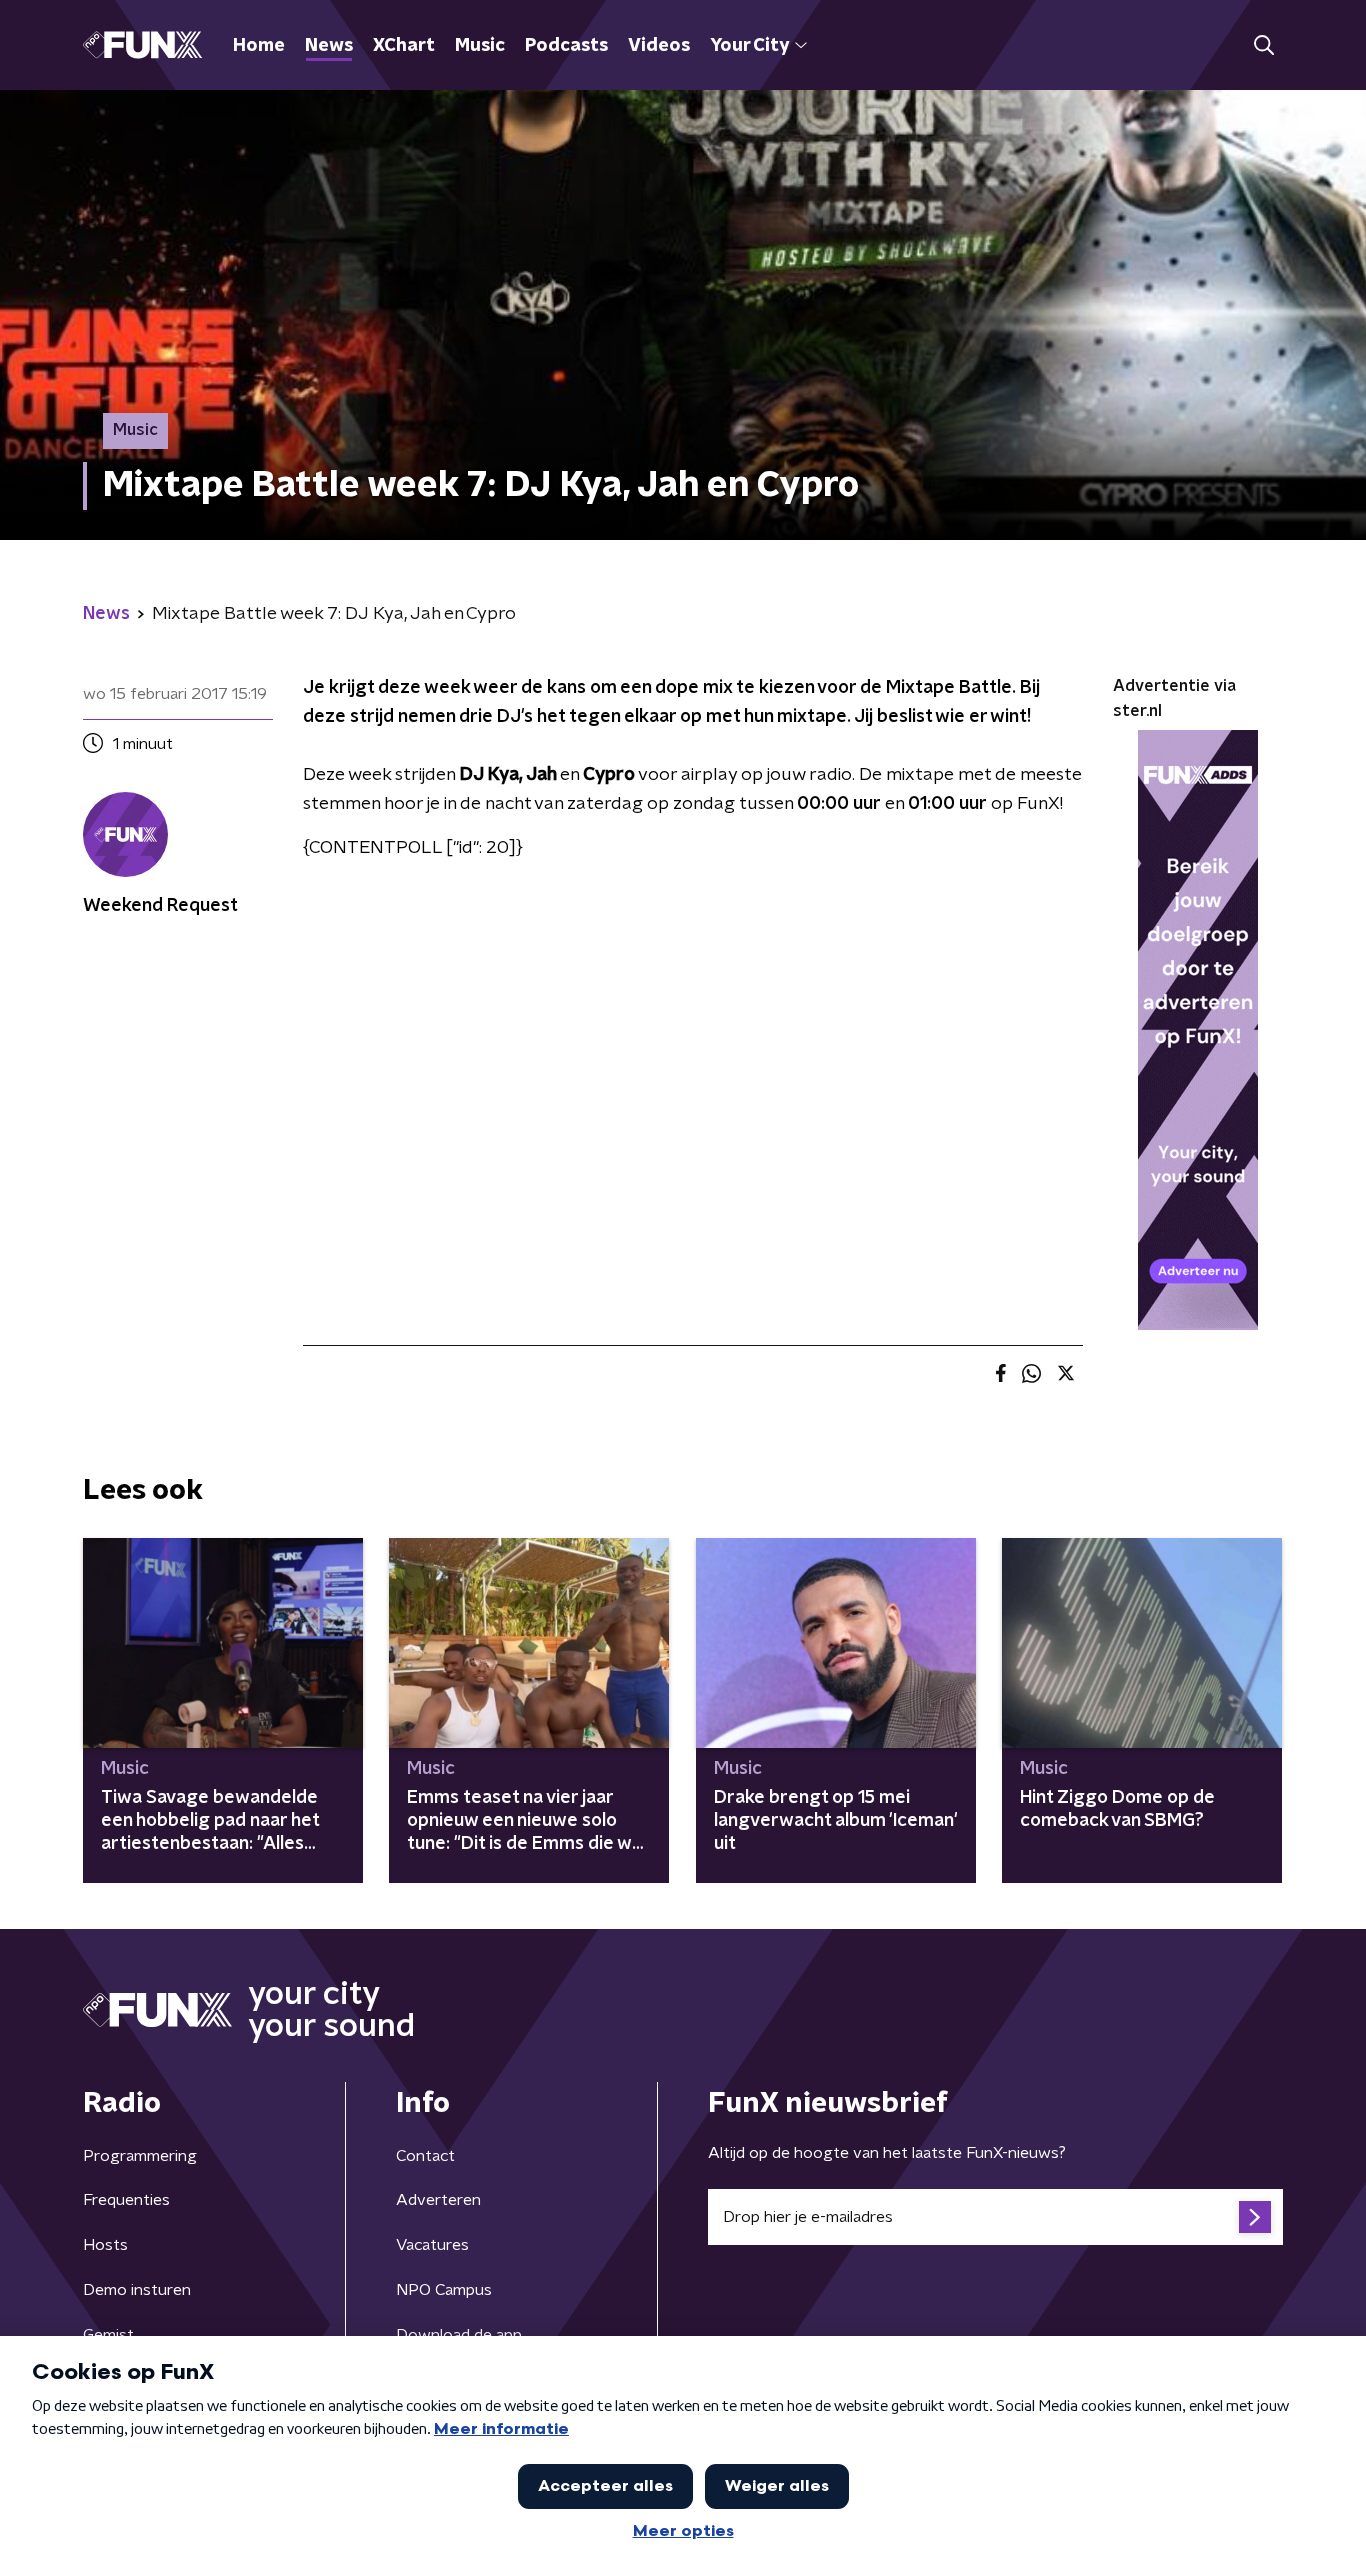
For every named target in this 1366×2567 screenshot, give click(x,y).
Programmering (140, 2156)
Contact (425, 2156)
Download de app (459, 2335)
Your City (749, 46)
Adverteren (438, 2200)
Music (480, 46)
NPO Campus (444, 2290)
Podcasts (566, 46)
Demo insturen (137, 2290)
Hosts (105, 2245)
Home (259, 46)
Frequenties (126, 2200)
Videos (659, 46)
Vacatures (432, 2245)
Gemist (108, 2335)
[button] (1263, 45)
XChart (404, 46)
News (329, 46)
